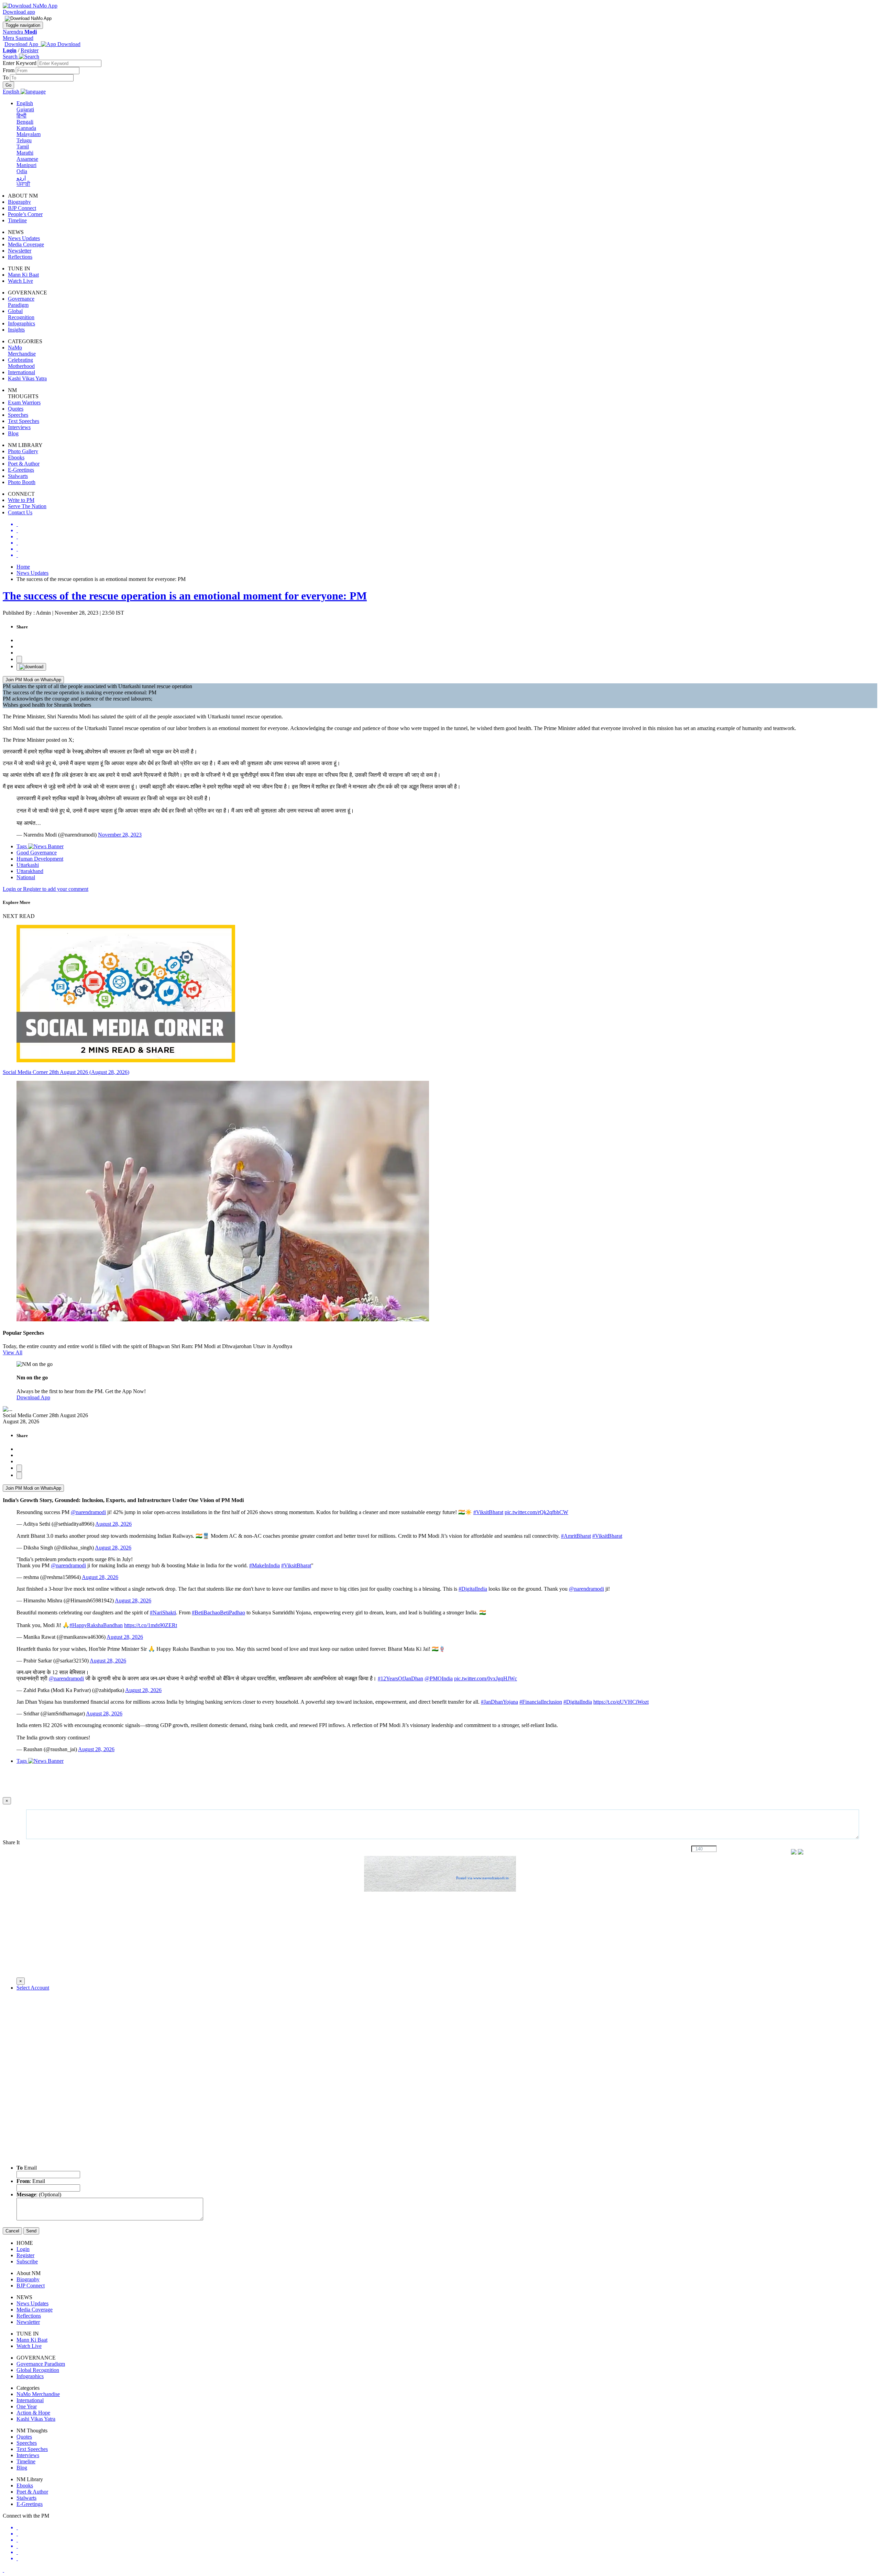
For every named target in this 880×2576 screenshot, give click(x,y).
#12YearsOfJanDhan (400, 1678)
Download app (19, 12)
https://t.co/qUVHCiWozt (621, 1702)
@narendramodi (88, 1512)
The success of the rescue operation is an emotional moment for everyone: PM (185, 596)
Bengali (25, 122)
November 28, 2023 (120, 835)
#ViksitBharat (488, 1512)
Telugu (24, 140)
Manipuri (26, 165)
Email (27, 2168)
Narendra (20, 32)
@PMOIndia (439, 1678)
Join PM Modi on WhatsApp (33, 680)
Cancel (12, 2231)
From (9, 70)
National (26, 877)
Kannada (26, 128)
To (6, 77)
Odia (22, 171)
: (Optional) (39, 2194)
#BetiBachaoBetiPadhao (218, 1612)
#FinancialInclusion (541, 1702)
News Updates (32, 573)
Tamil (23, 147)
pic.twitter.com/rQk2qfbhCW (536, 1512)
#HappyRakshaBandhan (96, 1625)
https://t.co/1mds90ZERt (151, 1625)
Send (31, 2231)
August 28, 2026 (113, 1524)
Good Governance (37, 853)
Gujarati (25, 109)
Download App (33, 1397)
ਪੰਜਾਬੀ (23, 184)
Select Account (33, 1988)
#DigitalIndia (473, 1589)
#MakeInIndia (265, 1565)
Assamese (27, 159)
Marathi (25, 153)
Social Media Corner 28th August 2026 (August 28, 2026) (66, 1072)
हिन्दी (21, 116)
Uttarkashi (28, 865)
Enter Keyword (20, 63)
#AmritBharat (576, 1536)
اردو (21, 178)
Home (23, 567)
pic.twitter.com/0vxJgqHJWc (486, 1678)
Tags (22, 846)
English (25, 103)
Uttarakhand (30, 871)
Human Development (40, 859)
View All (13, 1352)
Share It (12, 1842)
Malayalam (29, 134)
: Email (31, 2181)
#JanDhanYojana (499, 1702)
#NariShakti (163, 1612)
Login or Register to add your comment (46, 889)
